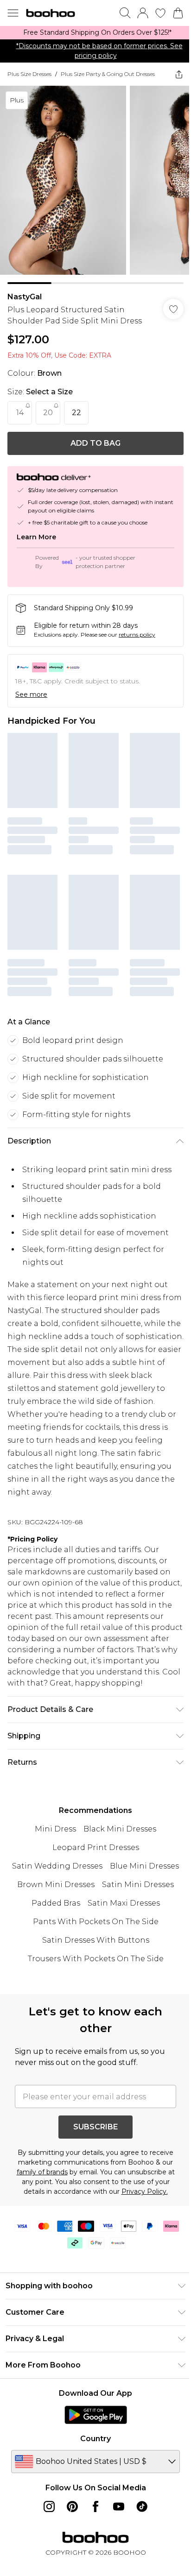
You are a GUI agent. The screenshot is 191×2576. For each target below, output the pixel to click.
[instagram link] (49, 2507)
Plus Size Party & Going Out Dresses (108, 74)
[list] (95, 33)
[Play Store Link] (96, 2415)
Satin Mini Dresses (138, 1885)
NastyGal (25, 297)
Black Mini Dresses (120, 1829)
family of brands (42, 2172)
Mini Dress (55, 1829)
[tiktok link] (142, 2507)
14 (20, 413)
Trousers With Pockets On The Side (96, 1959)
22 (76, 413)
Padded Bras (56, 1903)
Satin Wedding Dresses (57, 1866)
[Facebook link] (95, 2507)
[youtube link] (119, 2507)
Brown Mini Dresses (56, 1885)
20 (48, 413)
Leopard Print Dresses (96, 1847)
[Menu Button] (13, 13)
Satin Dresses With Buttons (96, 1940)
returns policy (137, 635)
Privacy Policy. (145, 2191)
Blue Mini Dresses (144, 1866)
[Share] (179, 74)
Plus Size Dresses (29, 74)
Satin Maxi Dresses (124, 1903)
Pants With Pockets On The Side (96, 1922)
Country (95, 2439)
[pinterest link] (72, 2507)
